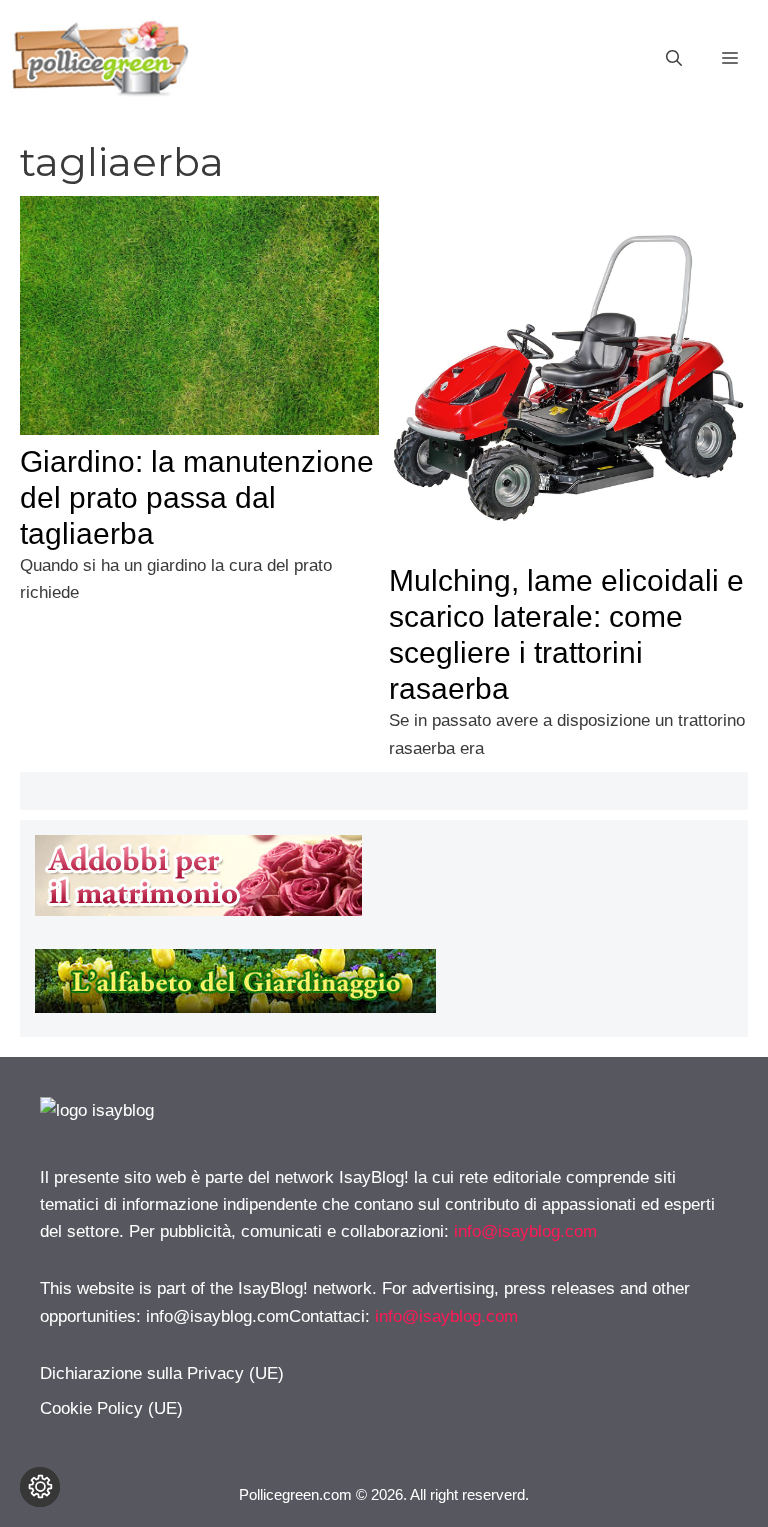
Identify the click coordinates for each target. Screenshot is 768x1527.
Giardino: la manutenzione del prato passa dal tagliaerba (197, 497)
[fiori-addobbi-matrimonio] (198, 910)
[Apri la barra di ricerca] (674, 59)
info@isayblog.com (525, 1231)
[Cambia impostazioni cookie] (40, 1487)
